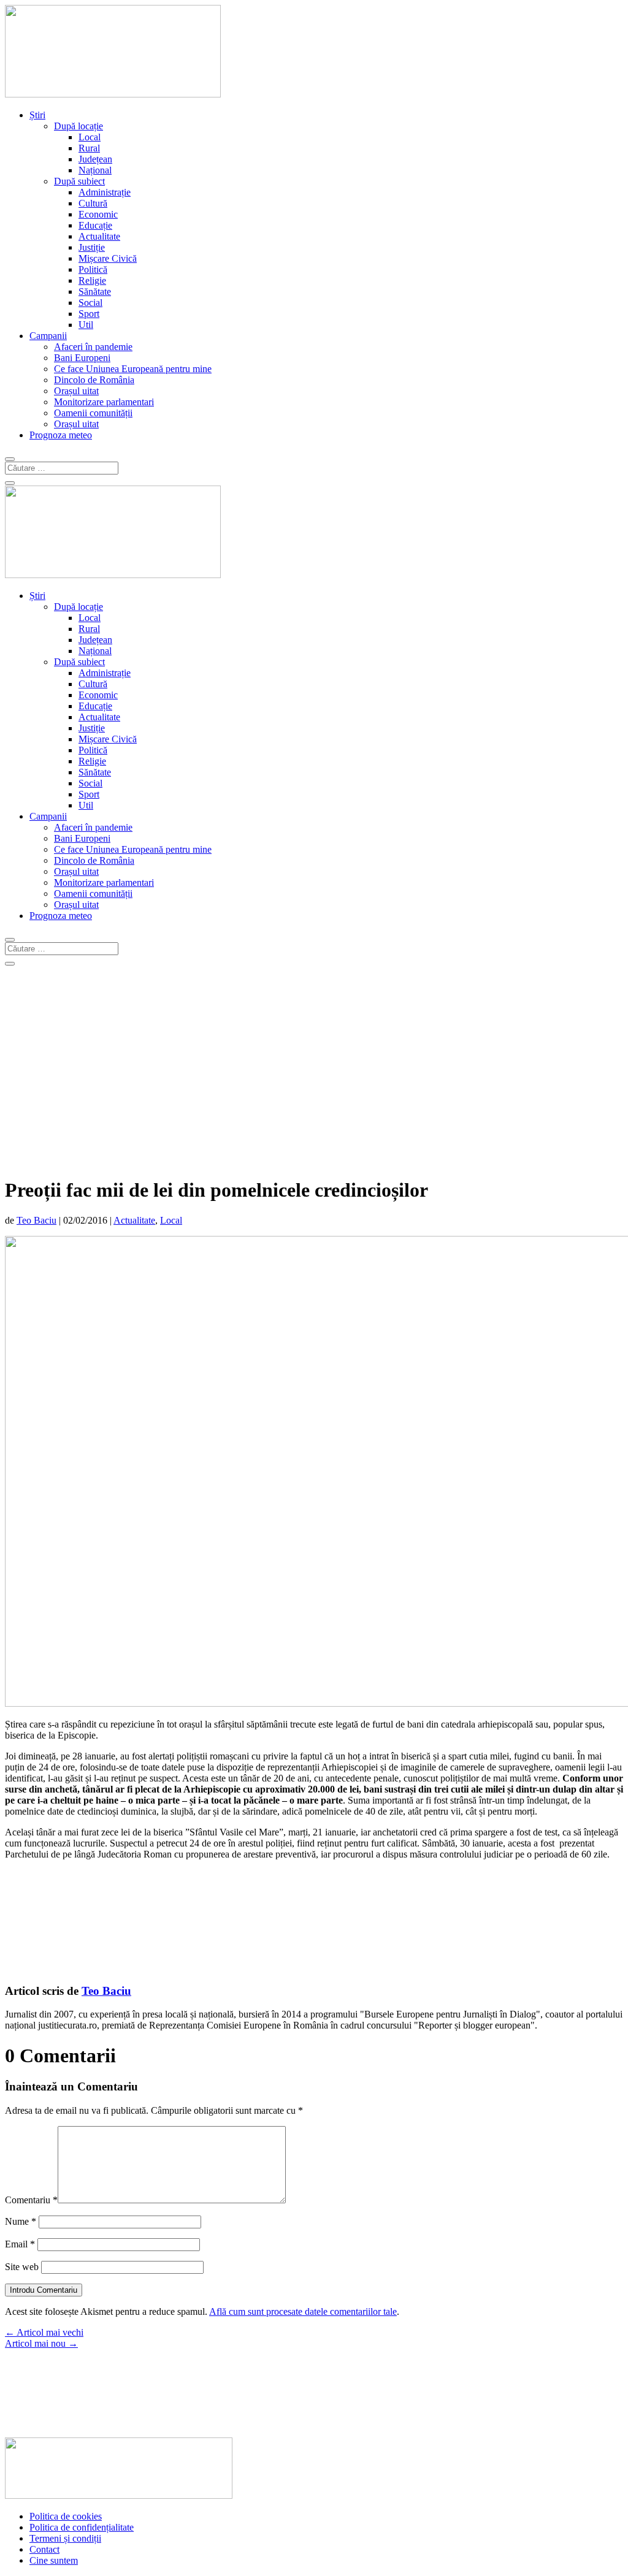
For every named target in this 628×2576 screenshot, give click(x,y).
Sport (89, 314)
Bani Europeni (82, 358)
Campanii (48, 336)
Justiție (92, 247)
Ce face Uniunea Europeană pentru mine (133, 369)
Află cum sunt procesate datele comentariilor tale (303, 2311)
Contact (44, 2549)
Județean (95, 159)
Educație (95, 225)
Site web (22, 2267)
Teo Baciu (36, 1220)
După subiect (79, 181)
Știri (37, 115)
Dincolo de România (94, 380)
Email (20, 2244)
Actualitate (99, 236)
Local (90, 137)
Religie (92, 280)
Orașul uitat (76, 391)
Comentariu (31, 2200)
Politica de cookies (66, 2516)
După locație (78, 126)
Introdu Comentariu (44, 2290)
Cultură (93, 203)
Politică (93, 269)
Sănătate (95, 292)
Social (90, 303)
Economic (98, 214)
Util (86, 325)
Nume (21, 2221)
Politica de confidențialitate (82, 2527)
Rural (89, 148)
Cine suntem (54, 2560)
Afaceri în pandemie (93, 347)
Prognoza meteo (61, 435)
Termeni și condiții (65, 2538)
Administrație (105, 192)
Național (95, 170)
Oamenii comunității (93, 413)
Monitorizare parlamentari (104, 402)
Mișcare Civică (108, 258)
